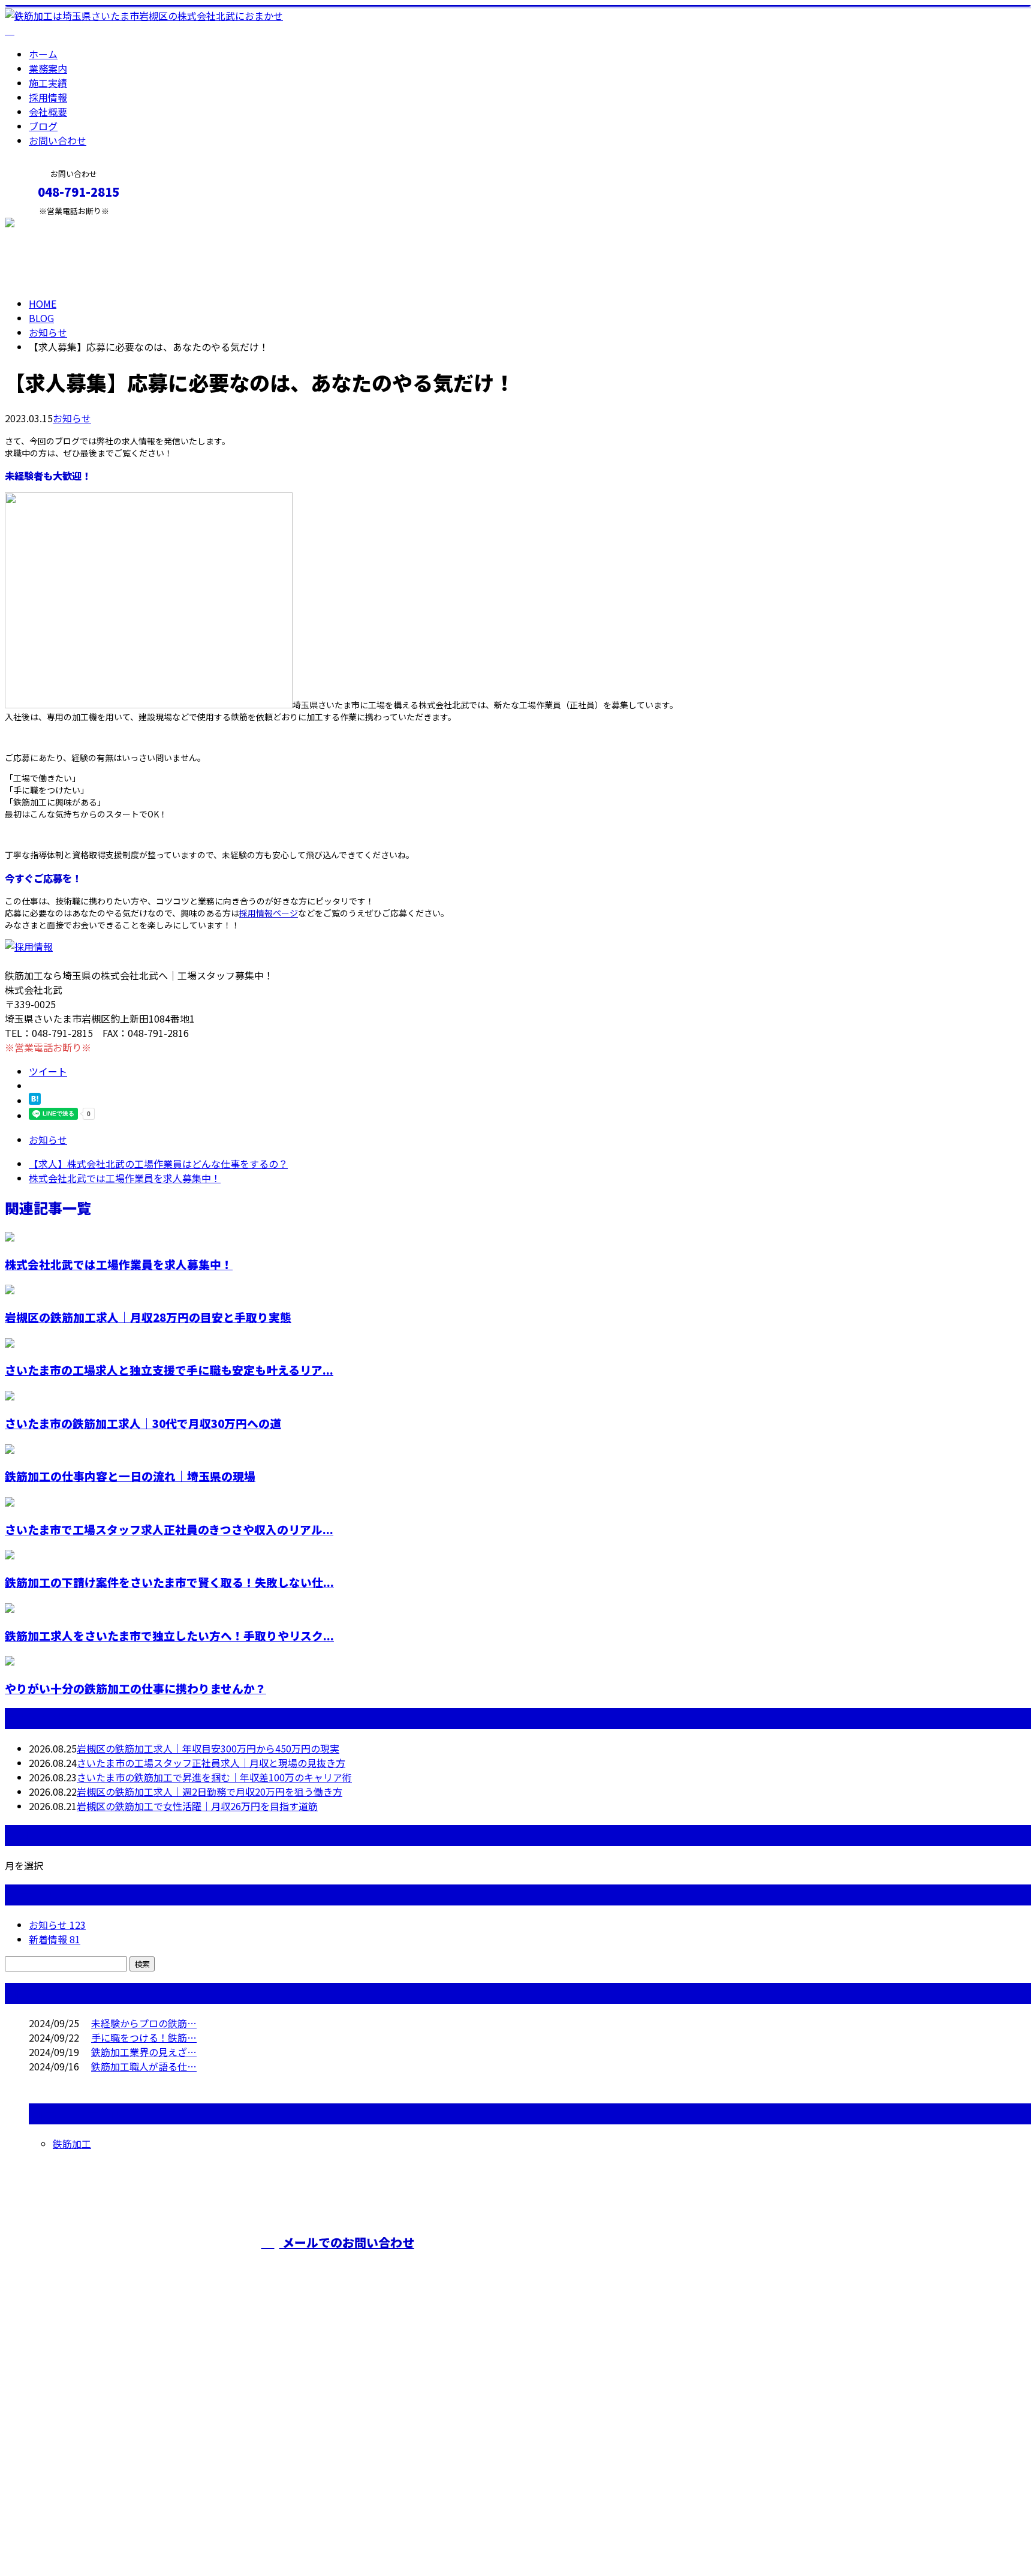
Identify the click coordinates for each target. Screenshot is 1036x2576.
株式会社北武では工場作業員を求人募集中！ (119, 1264)
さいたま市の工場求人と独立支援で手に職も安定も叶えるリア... (169, 1370)
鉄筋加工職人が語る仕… (144, 2066)
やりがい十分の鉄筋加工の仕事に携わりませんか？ (135, 1688)
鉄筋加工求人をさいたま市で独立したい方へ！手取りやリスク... (169, 1635)
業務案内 (48, 68)
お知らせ (72, 418)
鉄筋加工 (72, 2144)
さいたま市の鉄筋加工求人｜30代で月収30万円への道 (143, 1423)
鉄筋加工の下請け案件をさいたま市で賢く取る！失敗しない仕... (169, 1582)
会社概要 (48, 112)
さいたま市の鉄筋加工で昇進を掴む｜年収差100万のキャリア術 (214, 1777)
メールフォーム (47, 223)
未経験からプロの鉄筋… (144, 2023)
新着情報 (55, 1939)
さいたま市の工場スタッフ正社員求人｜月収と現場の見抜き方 (211, 1763)
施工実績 (48, 83)
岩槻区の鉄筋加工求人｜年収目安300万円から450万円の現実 (208, 1748)
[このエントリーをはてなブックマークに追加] (35, 1101)
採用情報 (48, 97)
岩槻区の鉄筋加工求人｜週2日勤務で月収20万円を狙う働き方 (210, 1792)
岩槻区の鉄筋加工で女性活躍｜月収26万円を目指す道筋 (197, 1806)
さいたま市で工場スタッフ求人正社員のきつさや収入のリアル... (169, 1529)
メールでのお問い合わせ (347, 2242)
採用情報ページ (269, 913)
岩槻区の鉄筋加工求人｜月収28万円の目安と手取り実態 (148, 1317)
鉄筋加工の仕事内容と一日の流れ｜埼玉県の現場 (130, 1476)
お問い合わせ (58, 140)
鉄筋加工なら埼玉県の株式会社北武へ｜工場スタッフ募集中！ (139, 2535)
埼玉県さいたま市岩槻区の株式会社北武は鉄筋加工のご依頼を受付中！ (660, 2265)
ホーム (43, 54)
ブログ (43, 126)
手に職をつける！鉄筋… (144, 2037)
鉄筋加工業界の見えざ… (144, 2052)
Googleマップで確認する (63, 2464)
